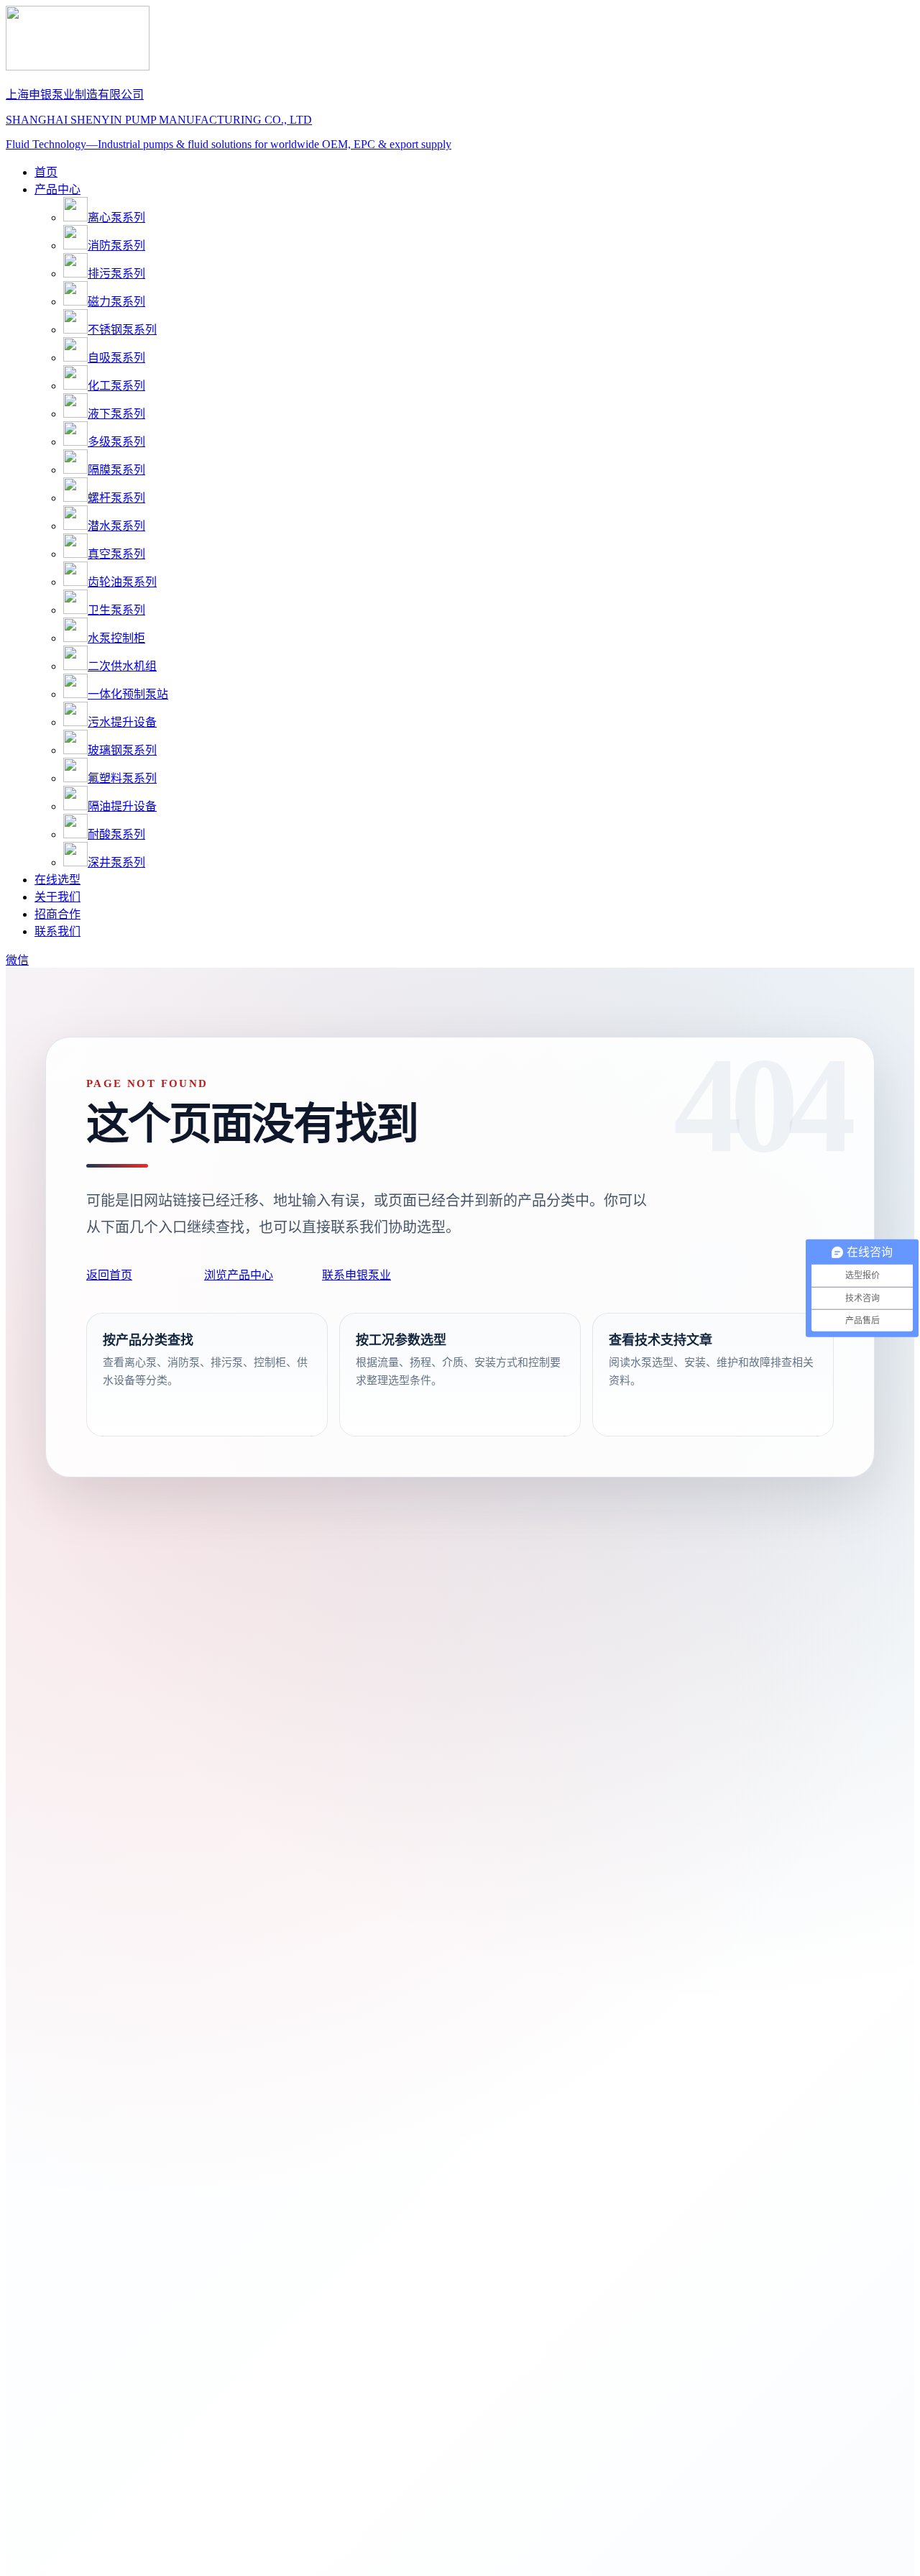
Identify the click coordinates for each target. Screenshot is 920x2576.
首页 (46, 172)
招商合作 (57, 914)
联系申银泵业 (356, 1275)
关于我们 (57, 897)
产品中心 (57, 189)
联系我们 (57, 931)
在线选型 (57, 880)
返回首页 (109, 1275)
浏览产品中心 (239, 1275)
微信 (17, 960)
